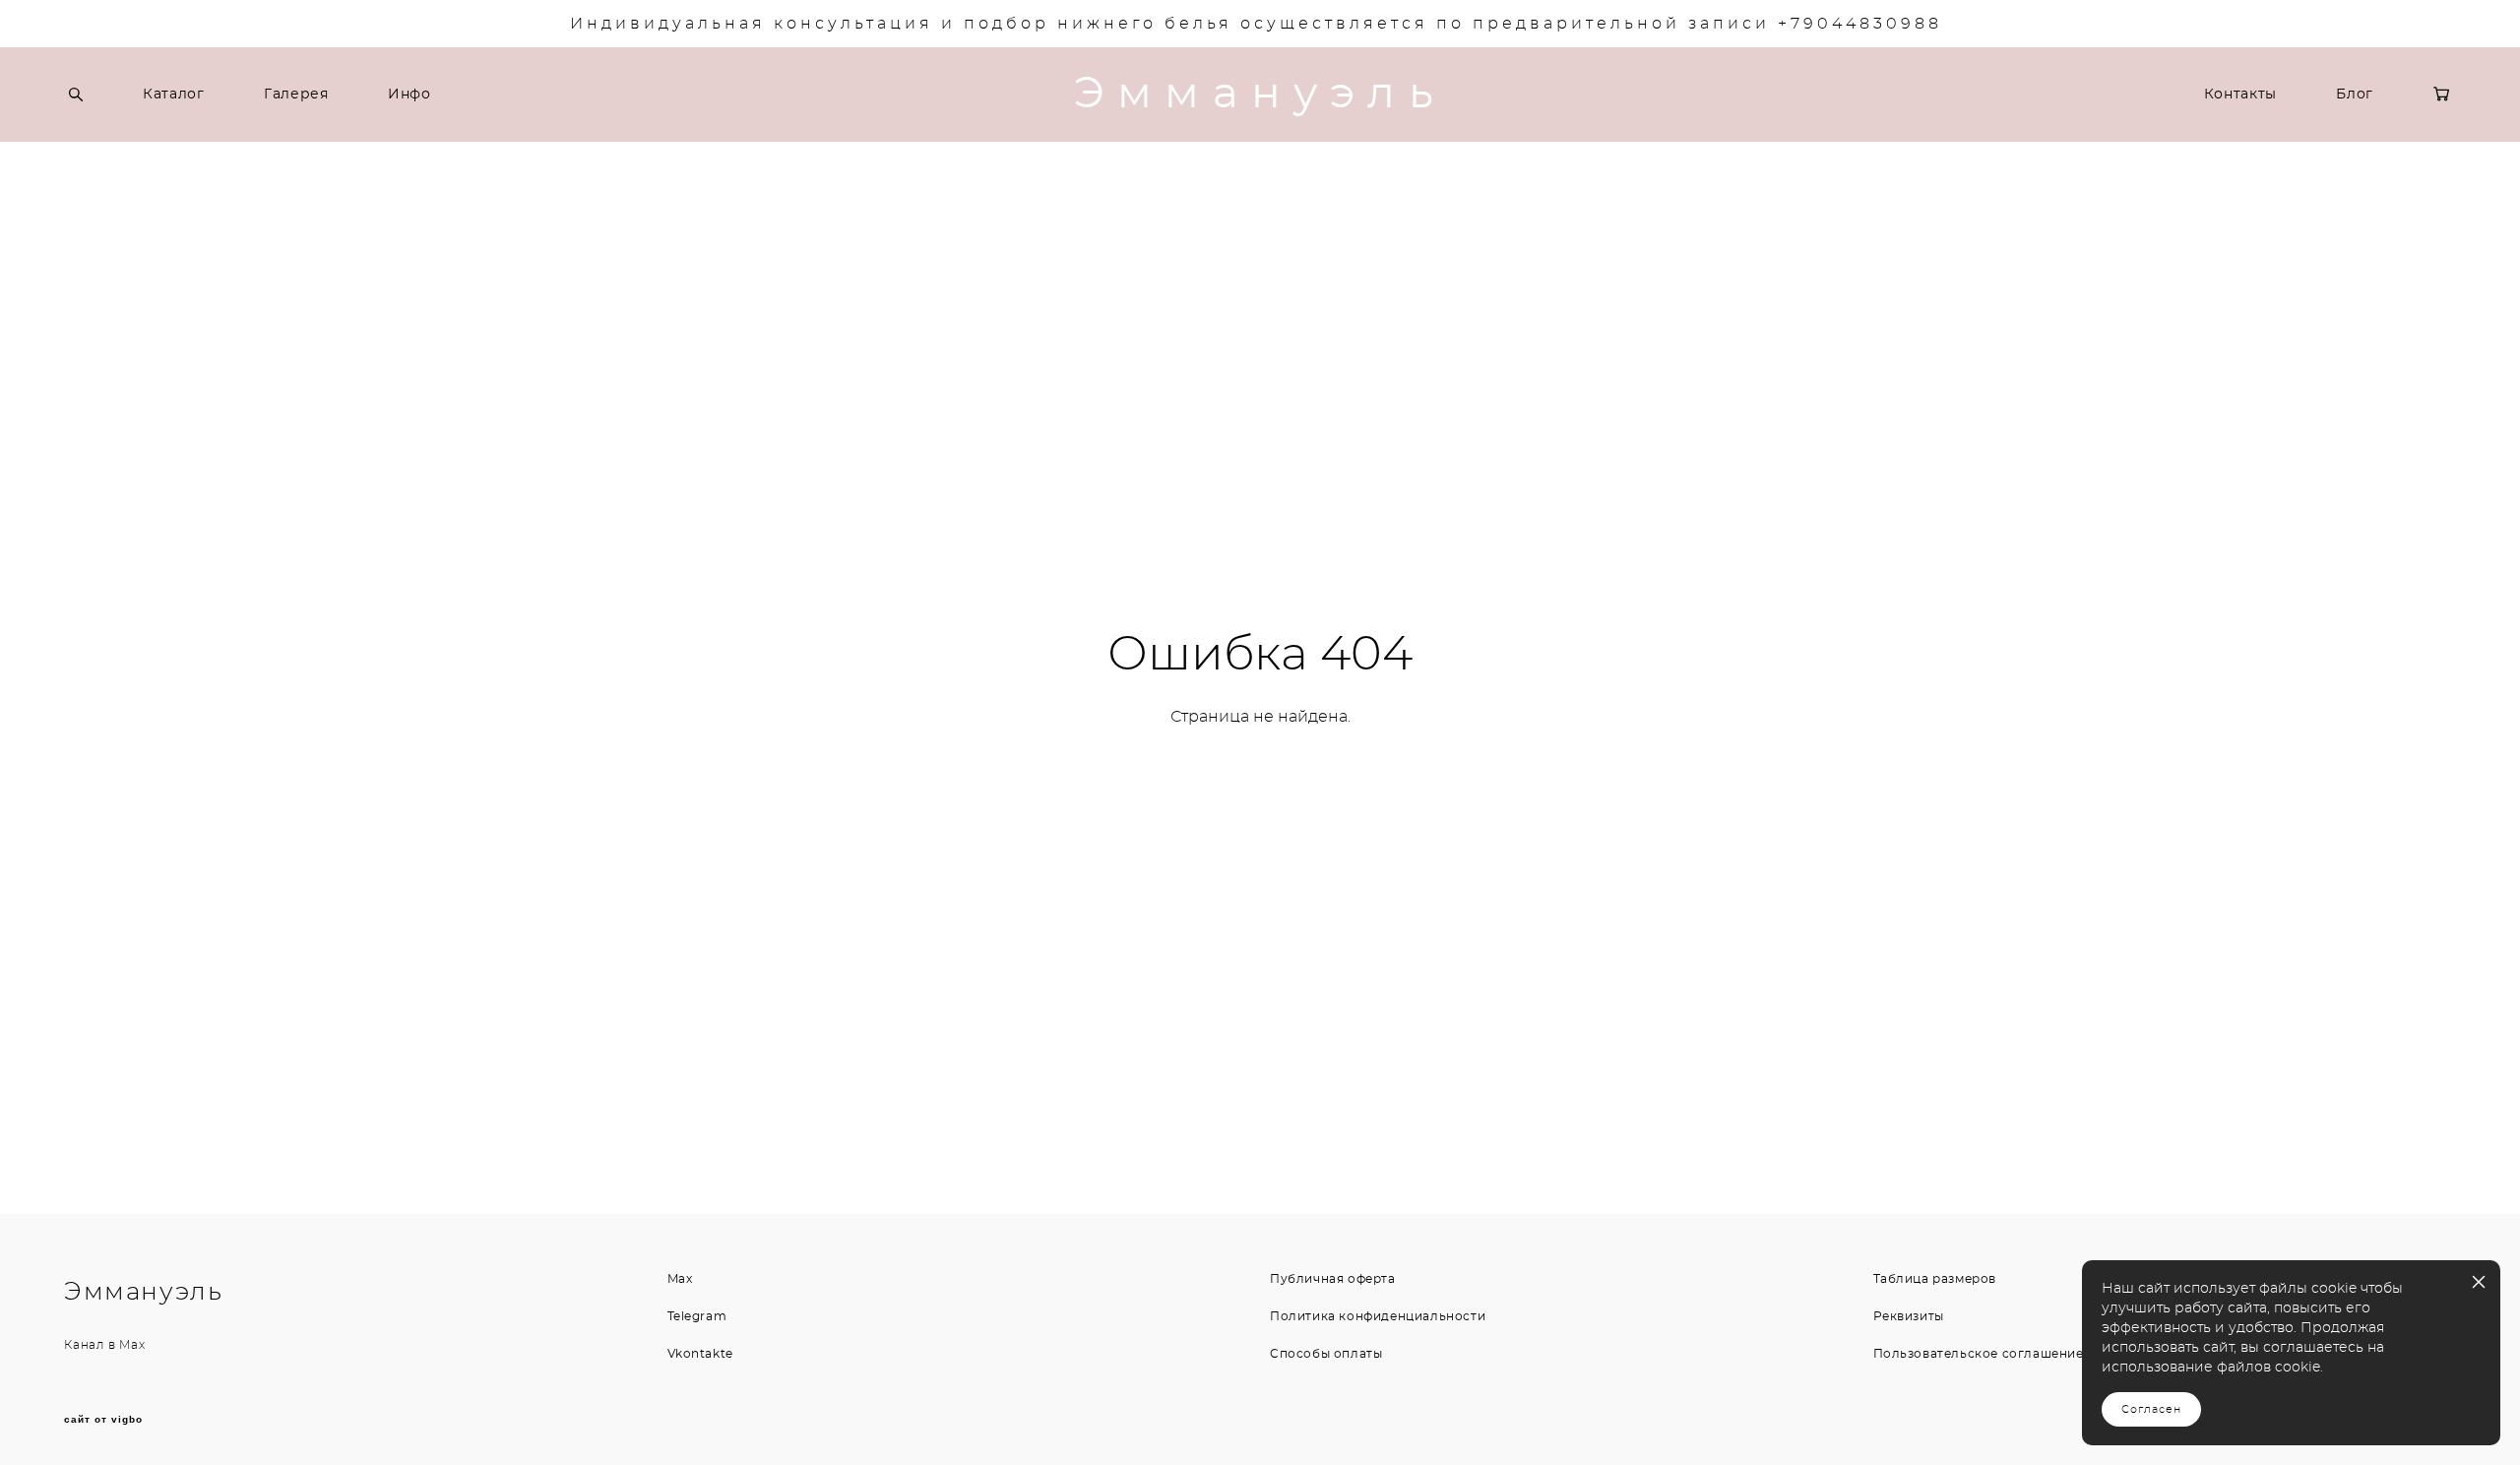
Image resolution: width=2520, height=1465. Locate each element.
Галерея (296, 95)
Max (132, 1345)
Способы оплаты (1326, 1354)
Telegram (697, 1316)
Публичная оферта (1333, 1279)
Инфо (409, 95)
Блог (2355, 95)
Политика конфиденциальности (1378, 1316)
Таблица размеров (1935, 1279)
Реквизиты (1909, 1316)
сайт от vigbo (103, 1420)
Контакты (2241, 95)
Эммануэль (1260, 95)
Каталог (174, 95)
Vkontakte (700, 1354)
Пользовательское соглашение (1979, 1354)
